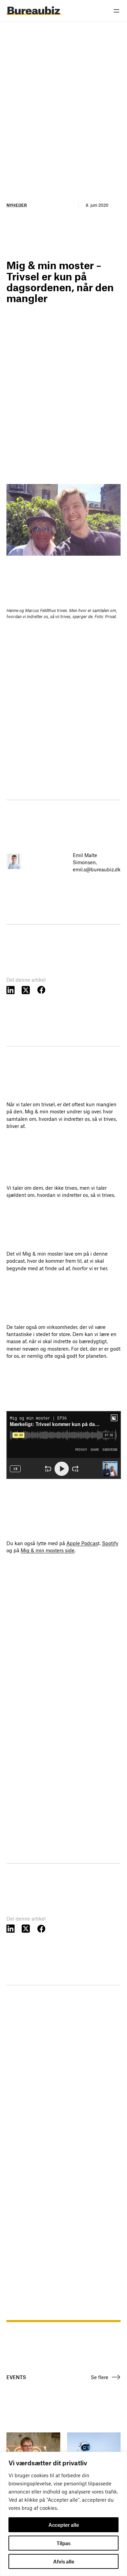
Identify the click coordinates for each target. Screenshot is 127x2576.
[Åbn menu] (117, 11)
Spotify (110, 1543)
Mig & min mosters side (48, 1550)
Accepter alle (64, 2525)
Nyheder (17, 205)
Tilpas (63, 2543)
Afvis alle (64, 2561)
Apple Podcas (82, 1543)
